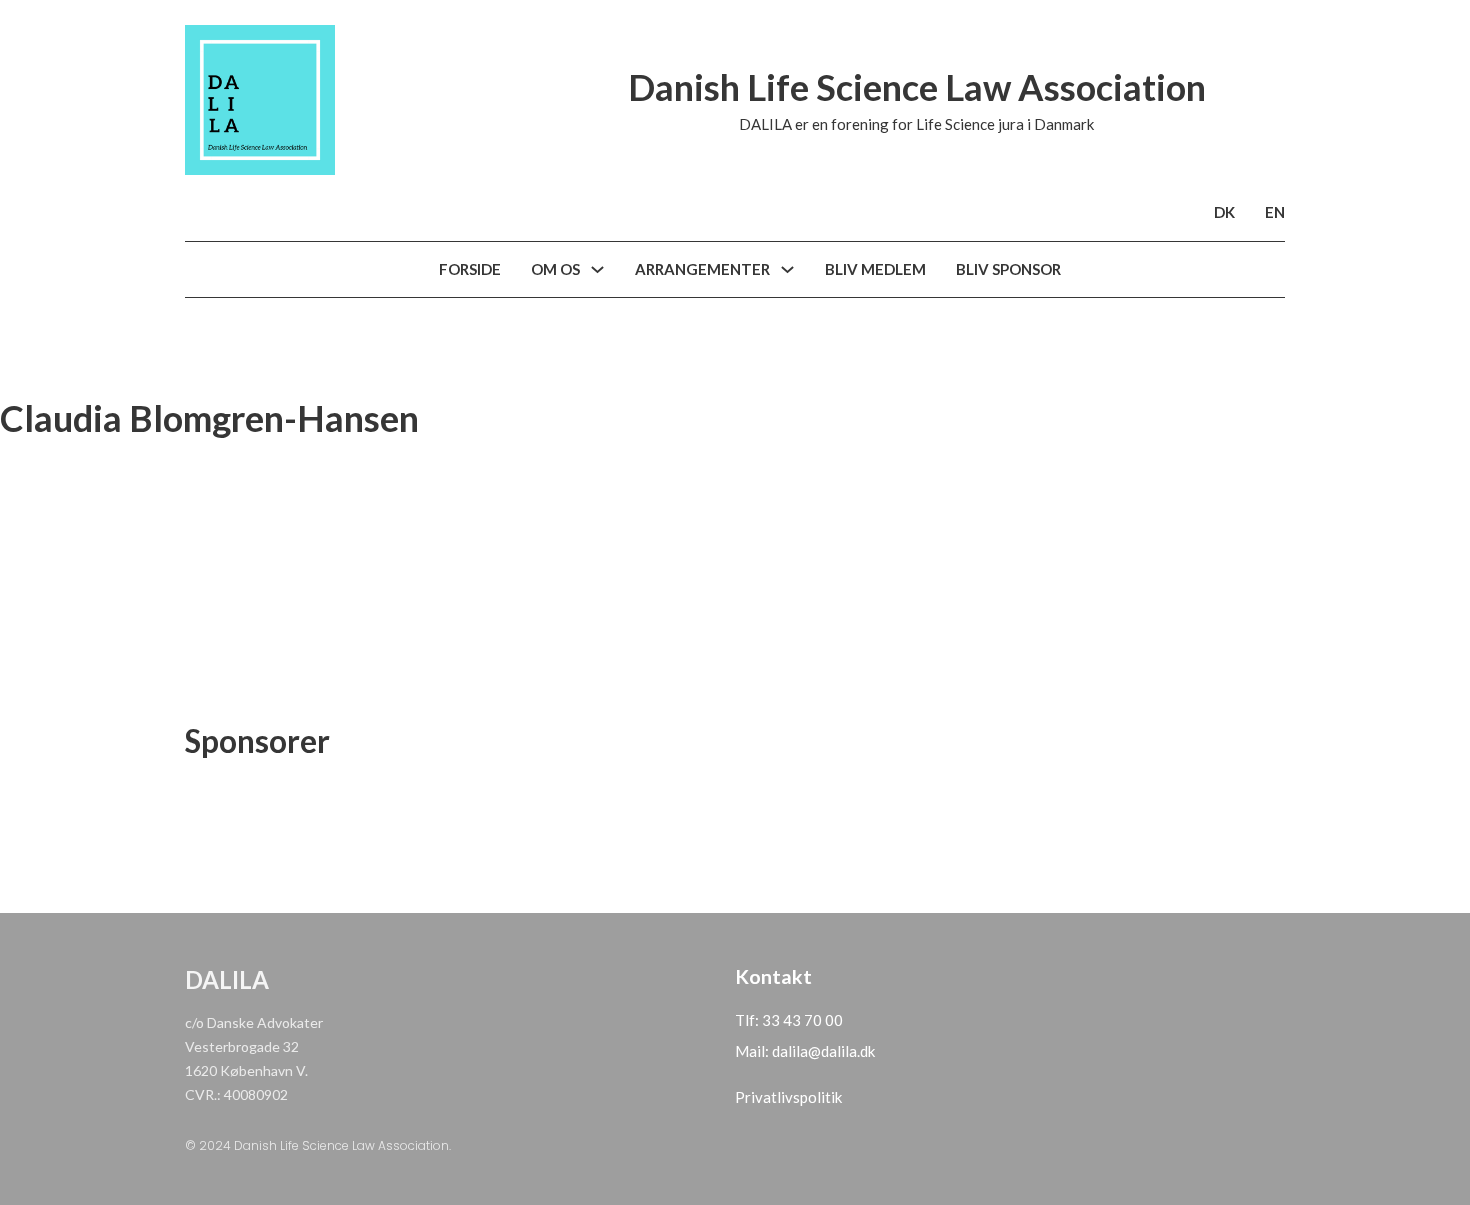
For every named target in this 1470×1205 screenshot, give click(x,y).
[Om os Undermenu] (597, 269)
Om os (555, 269)
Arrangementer (702, 269)
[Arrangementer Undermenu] (787, 269)
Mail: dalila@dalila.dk (805, 1051)
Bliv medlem (875, 269)
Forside (470, 269)
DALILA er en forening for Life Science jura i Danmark (916, 124)
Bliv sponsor (1008, 269)
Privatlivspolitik (788, 1097)
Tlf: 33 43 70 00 (789, 1020)
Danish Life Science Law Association (917, 87)
